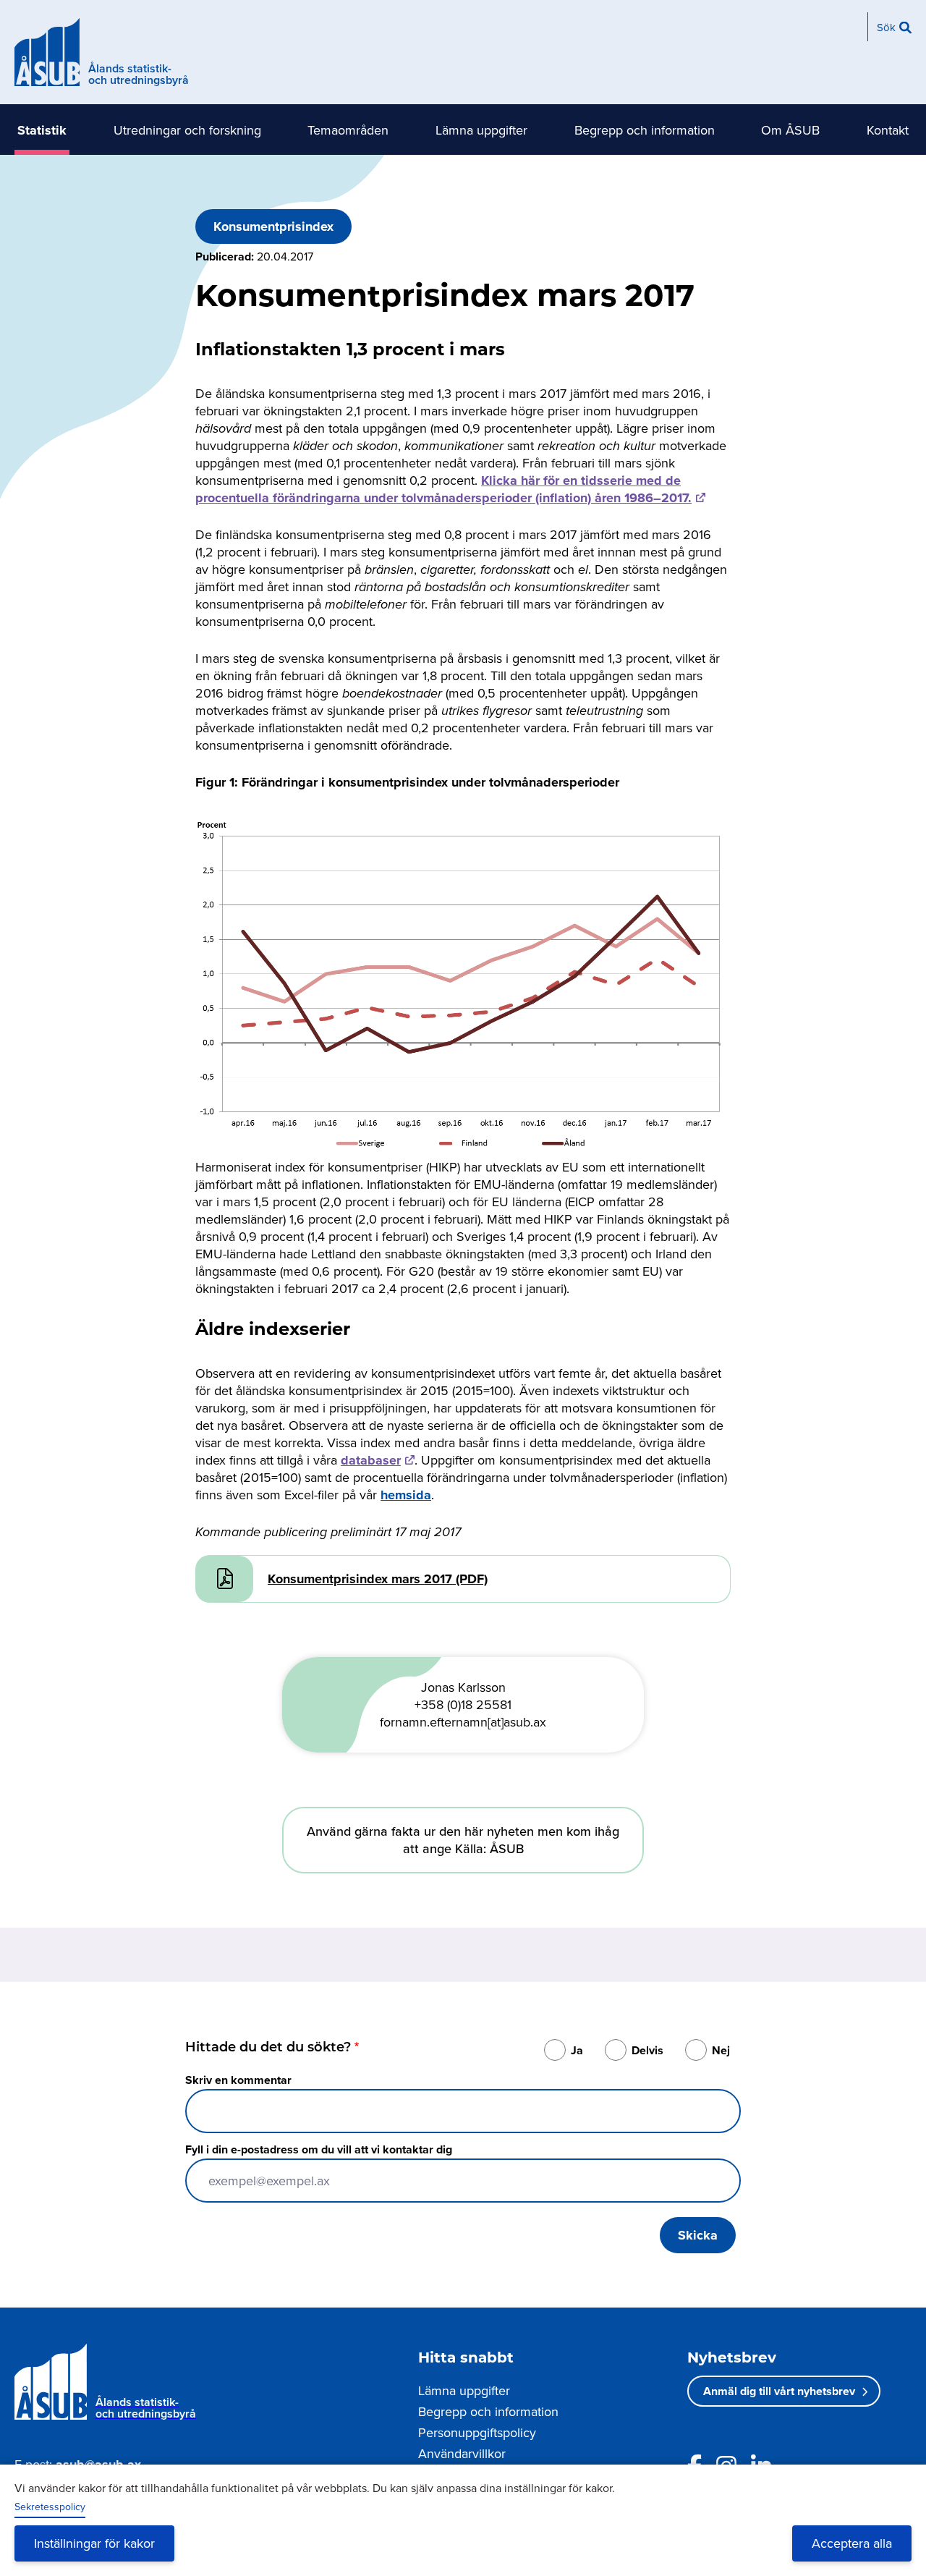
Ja (577, 2050)
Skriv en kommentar (238, 2080)
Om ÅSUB (790, 130)
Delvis (647, 2050)
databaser (371, 1460)
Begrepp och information (645, 130)
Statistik (42, 130)
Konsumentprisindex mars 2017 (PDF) (378, 1579)
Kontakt (888, 130)
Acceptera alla (852, 2543)
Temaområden (348, 130)
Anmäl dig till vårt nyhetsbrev (779, 2391)
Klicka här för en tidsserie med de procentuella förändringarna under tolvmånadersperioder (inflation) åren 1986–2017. (443, 489)
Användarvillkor (462, 2453)
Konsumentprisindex (273, 226)
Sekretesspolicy (50, 2507)
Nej (721, 2050)
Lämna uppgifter (481, 130)
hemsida (406, 1495)
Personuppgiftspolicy (477, 2432)
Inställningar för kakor (94, 2543)
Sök (886, 27)
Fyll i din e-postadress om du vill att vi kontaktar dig (319, 2149)
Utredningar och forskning (187, 130)
